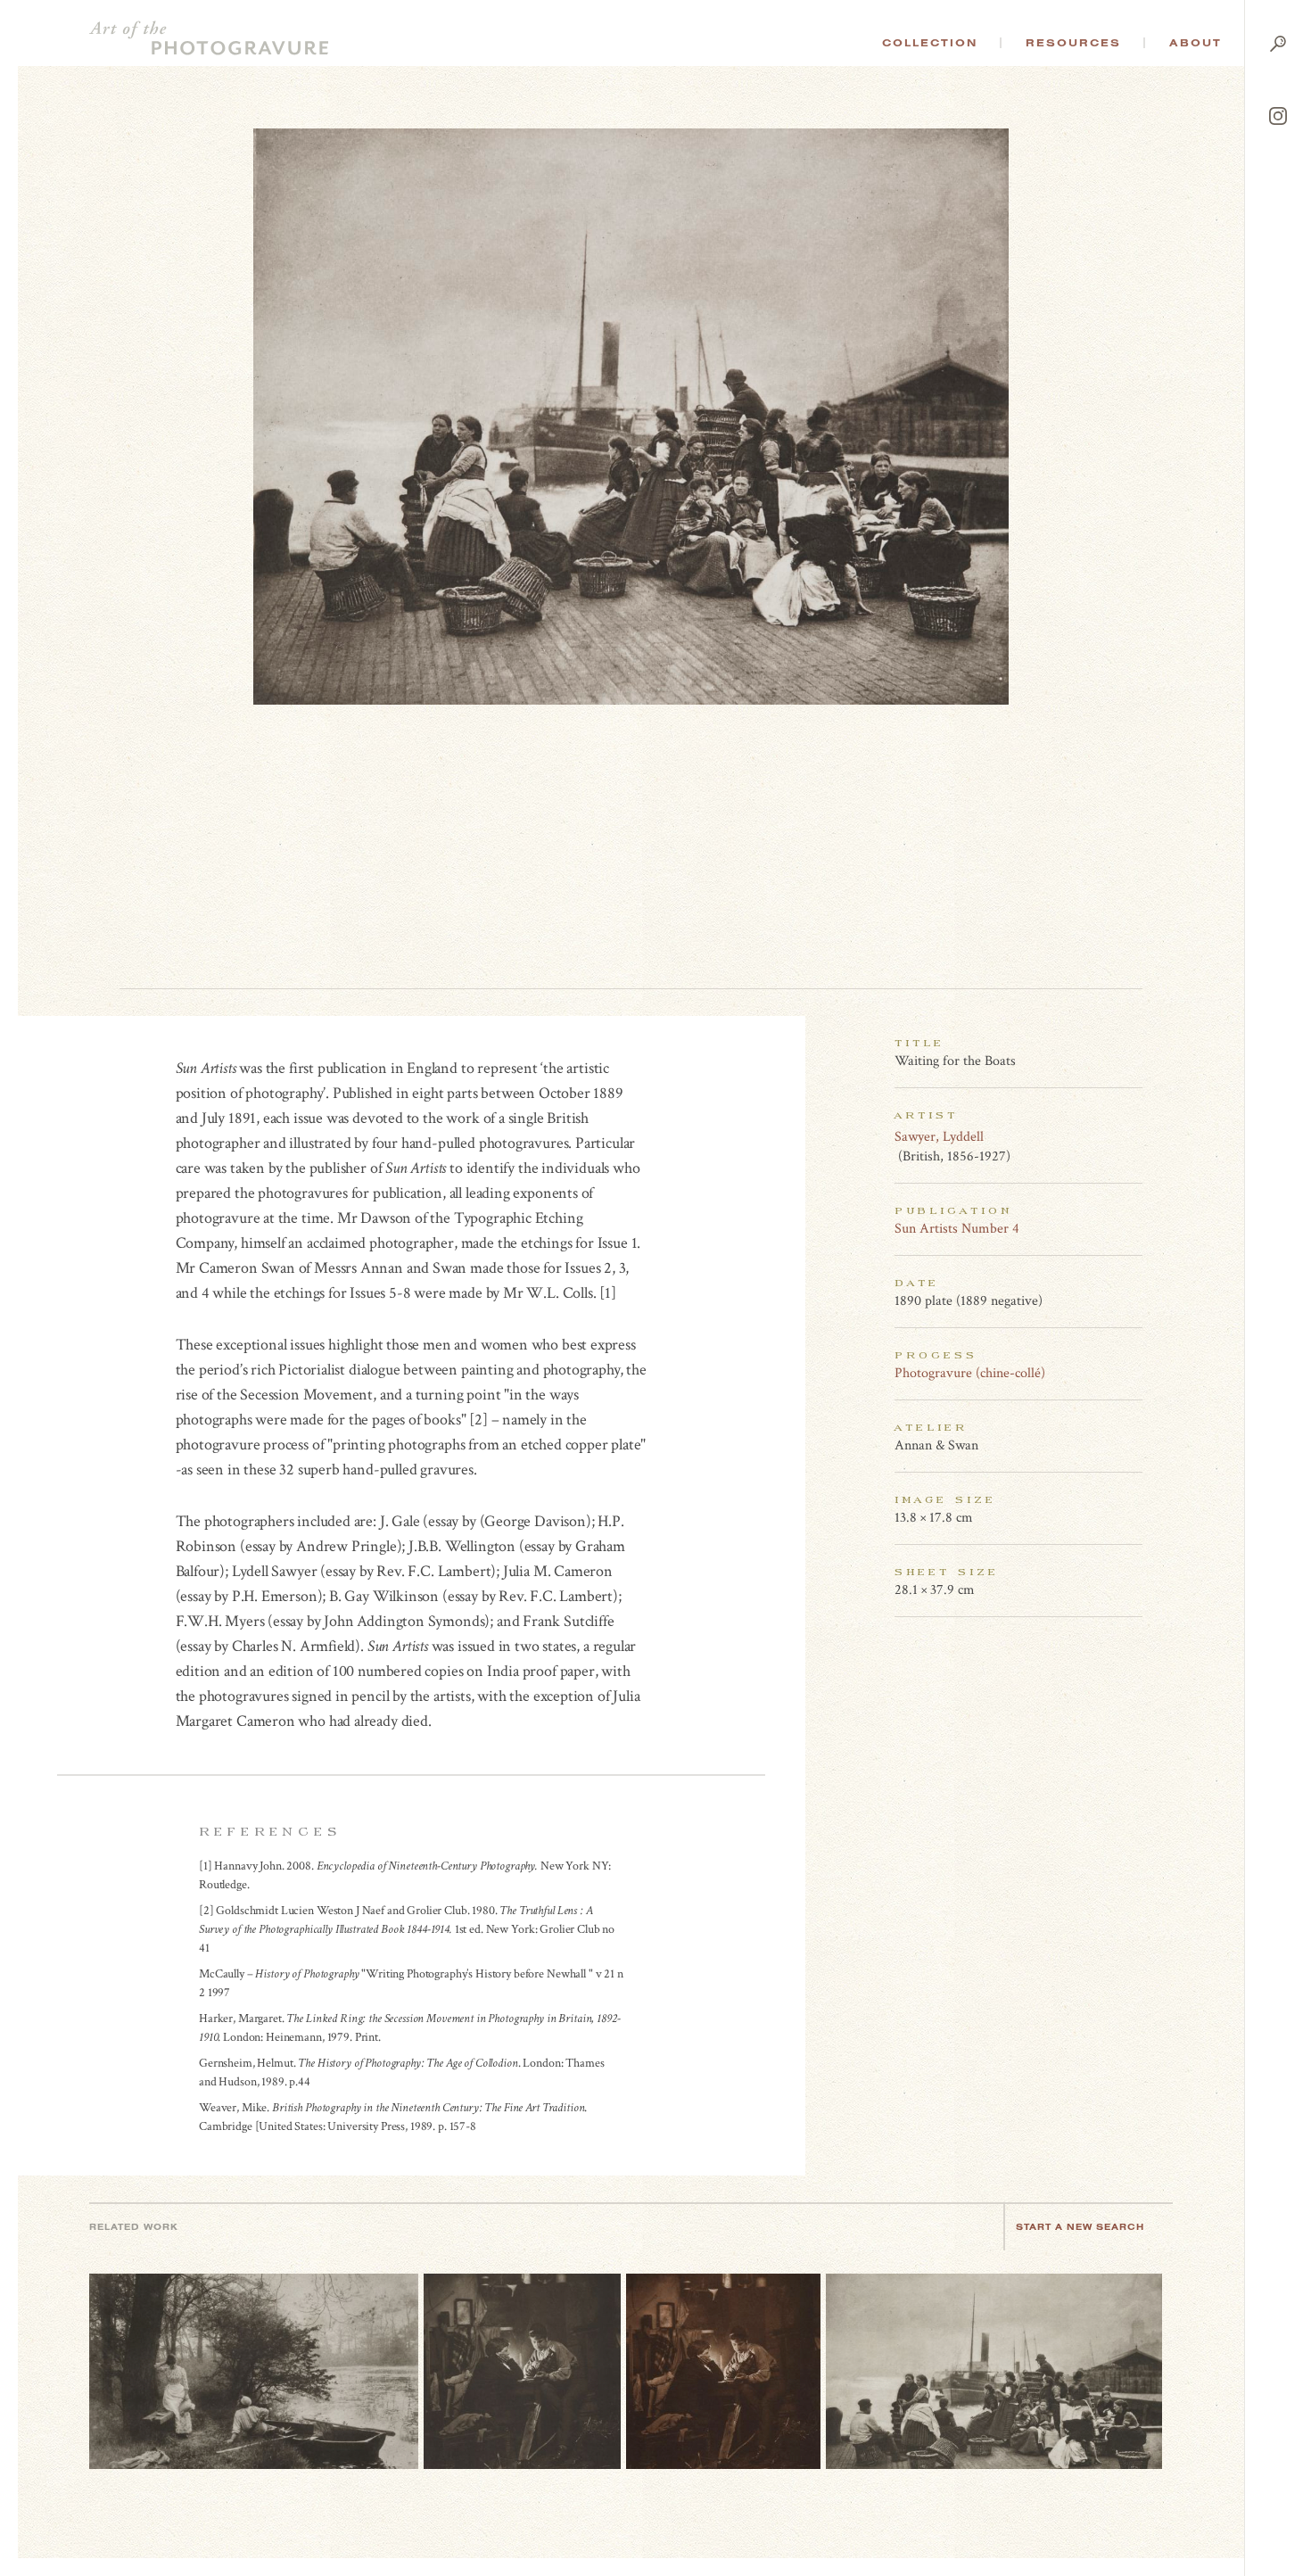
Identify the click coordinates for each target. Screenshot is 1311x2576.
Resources (1073, 43)
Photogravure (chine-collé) (970, 1373)
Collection (930, 43)
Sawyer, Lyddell (939, 1137)
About (1196, 43)
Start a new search (1080, 2227)
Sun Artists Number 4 (957, 1229)
